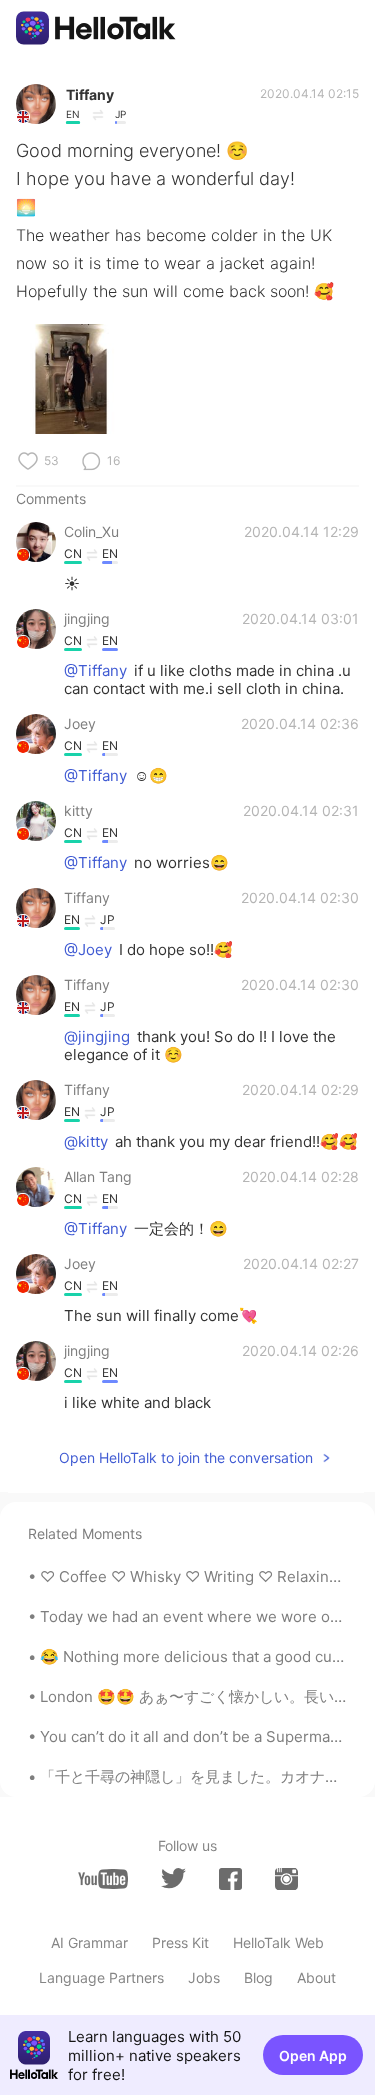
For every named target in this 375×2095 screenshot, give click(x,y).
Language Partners (101, 1977)
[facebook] (230, 1879)
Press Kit (180, 1942)
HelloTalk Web (278, 1942)
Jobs (204, 1977)
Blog (258, 1977)
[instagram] (286, 1879)
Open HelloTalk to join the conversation (186, 1457)
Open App (313, 2055)
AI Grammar (89, 1942)
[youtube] (103, 1879)
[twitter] (173, 1878)
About (316, 1977)
